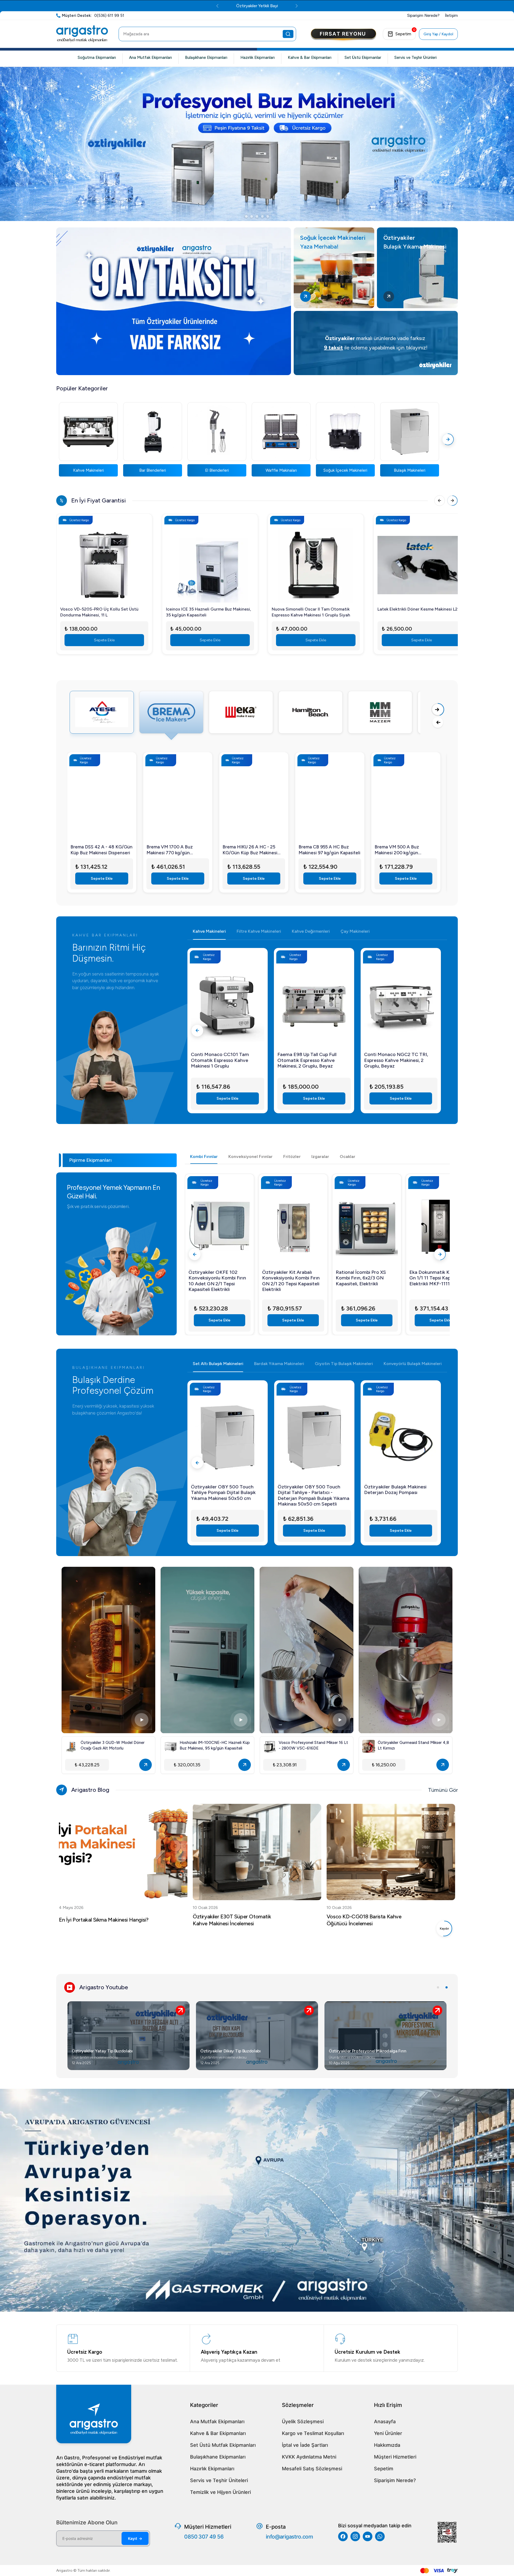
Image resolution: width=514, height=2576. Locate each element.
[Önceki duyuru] (192, 6)
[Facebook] (343, 2536)
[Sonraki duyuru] (322, 6)
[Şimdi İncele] (174, 301)
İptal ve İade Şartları (305, 2445)
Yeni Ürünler (388, 2433)
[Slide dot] (438, 1987)
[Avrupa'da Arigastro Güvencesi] (257, 2200)
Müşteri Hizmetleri (395, 2457)
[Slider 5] (268, 216)
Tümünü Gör (443, 1790)
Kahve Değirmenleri (311, 931)
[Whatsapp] (380, 2536)
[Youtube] (368, 2536)
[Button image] (343, 35)
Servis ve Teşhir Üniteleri (219, 2480)
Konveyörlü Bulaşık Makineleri (413, 1364)
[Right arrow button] (438, 710)
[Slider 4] (262, 216)
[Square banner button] (305, 296)
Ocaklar (347, 1156)
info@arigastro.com (289, 2537)
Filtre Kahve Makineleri (259, 931)
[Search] (288, 34)
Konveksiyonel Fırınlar (250, 1156)
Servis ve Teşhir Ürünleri (415, 58)
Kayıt (135, 2538)
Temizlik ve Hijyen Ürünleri (220, 2492)
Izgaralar (320, 1156)
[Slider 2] (252, 216)
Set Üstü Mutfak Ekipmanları (223, 2445)
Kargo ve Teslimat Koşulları (313, 2433)
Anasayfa (385, 2421)
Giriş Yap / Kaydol (438, 34)
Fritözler (292, 1156)
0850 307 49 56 (204, 2537)
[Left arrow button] (438, 722)
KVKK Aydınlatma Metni (309, 2457)
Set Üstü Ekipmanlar (363, 58)
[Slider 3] (257, 216)
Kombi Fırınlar (204, 1156)
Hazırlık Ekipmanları (258, 58)
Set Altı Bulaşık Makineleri (218, 1364)
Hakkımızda (387, 2445)
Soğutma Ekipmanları (97, 58)
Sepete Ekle (104, 640)
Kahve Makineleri (209, 931)
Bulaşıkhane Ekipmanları (206, 58)
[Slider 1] (246, 216)
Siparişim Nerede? (395, 2480)
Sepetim (384, 2469)
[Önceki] (440, 501)
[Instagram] (355, 2536)
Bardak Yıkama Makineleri (279, 1364)
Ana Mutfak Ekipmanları (150, 58)
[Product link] (104, 562)
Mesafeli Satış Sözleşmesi (312, 2469)
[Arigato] (82, 34)
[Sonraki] (448, 439)
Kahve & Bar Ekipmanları (310, 58)
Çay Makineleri (355, 931)
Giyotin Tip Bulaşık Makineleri (344, 1364)
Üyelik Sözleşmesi (303, 2421)
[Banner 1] (257, 144)
